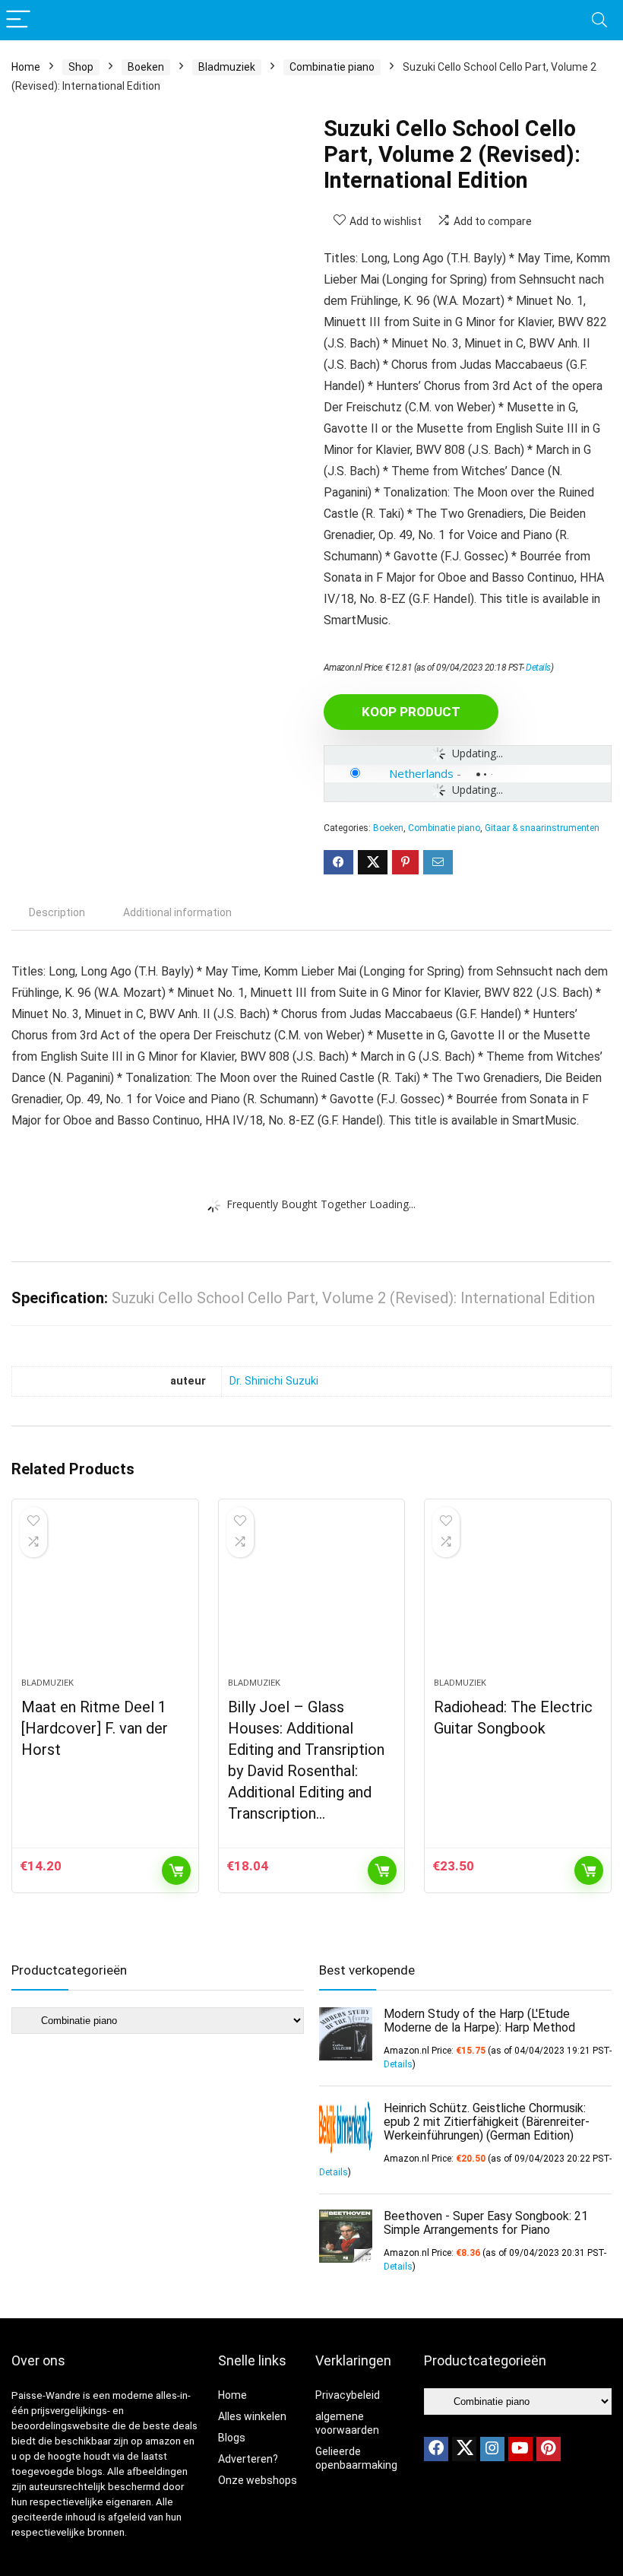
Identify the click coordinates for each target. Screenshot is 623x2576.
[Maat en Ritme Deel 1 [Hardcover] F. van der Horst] (105, 1596)
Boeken (146, 67)
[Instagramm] (492, 2449)
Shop (81, 67)
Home (26, 67)
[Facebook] (436, 2449)
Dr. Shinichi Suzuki (274, 1381)
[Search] (599, 20)
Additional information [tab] (177, 912)
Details (538, 668)
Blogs (232, 2438)
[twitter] (464, 2449)
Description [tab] (57, 912)
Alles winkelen (252, 2416)
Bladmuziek (227, 67)
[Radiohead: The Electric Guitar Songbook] (518, 1596)
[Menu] (18, 20)
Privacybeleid (348, 2395)
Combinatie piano (332, 67)
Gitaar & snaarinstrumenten (542, 828)
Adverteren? (248, 2459)
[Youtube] (520, 2449)
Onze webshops (258, 2480)
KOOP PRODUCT (411, 712)
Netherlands (421, 773)
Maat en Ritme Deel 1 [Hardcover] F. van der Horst (95, 1728)
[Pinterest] (549, 2449)
